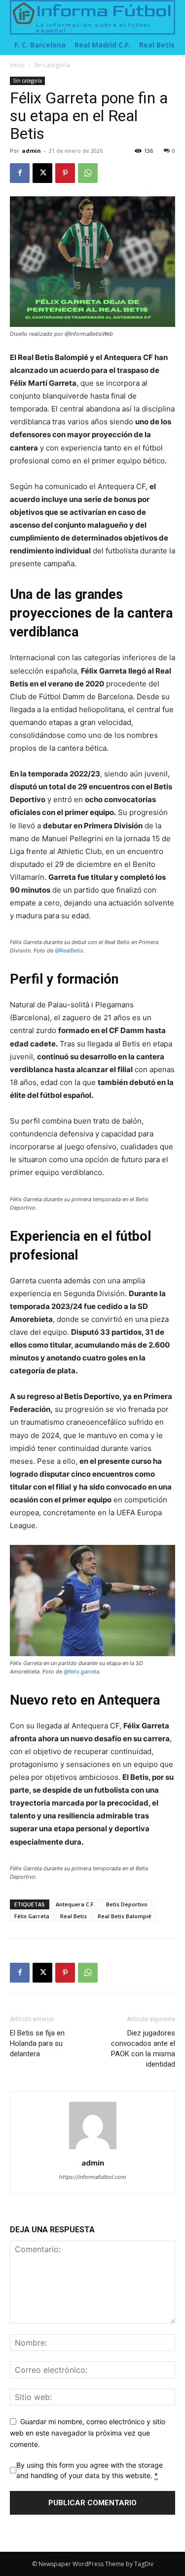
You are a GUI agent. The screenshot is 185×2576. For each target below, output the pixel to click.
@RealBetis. (70, 950)
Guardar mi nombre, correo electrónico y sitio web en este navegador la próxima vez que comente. (88, 2433)
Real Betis (74, 1916)
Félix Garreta (32, 1916)
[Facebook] (20, 173)
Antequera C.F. (75, 1904)
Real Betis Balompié (125, 1916)
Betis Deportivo (127, 1904)
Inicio (17, 65)
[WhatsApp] (88, 173)
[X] (42, 173)
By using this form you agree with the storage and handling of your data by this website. (90, 2470)
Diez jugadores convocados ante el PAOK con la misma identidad (143, 2049)
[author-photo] (93, 2149)
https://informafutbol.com (93, 2177)
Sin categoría (52, 65)
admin (31, 151)
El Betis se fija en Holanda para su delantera (37, 2043)
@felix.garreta (81, 1672)
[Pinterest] (65, 173)
